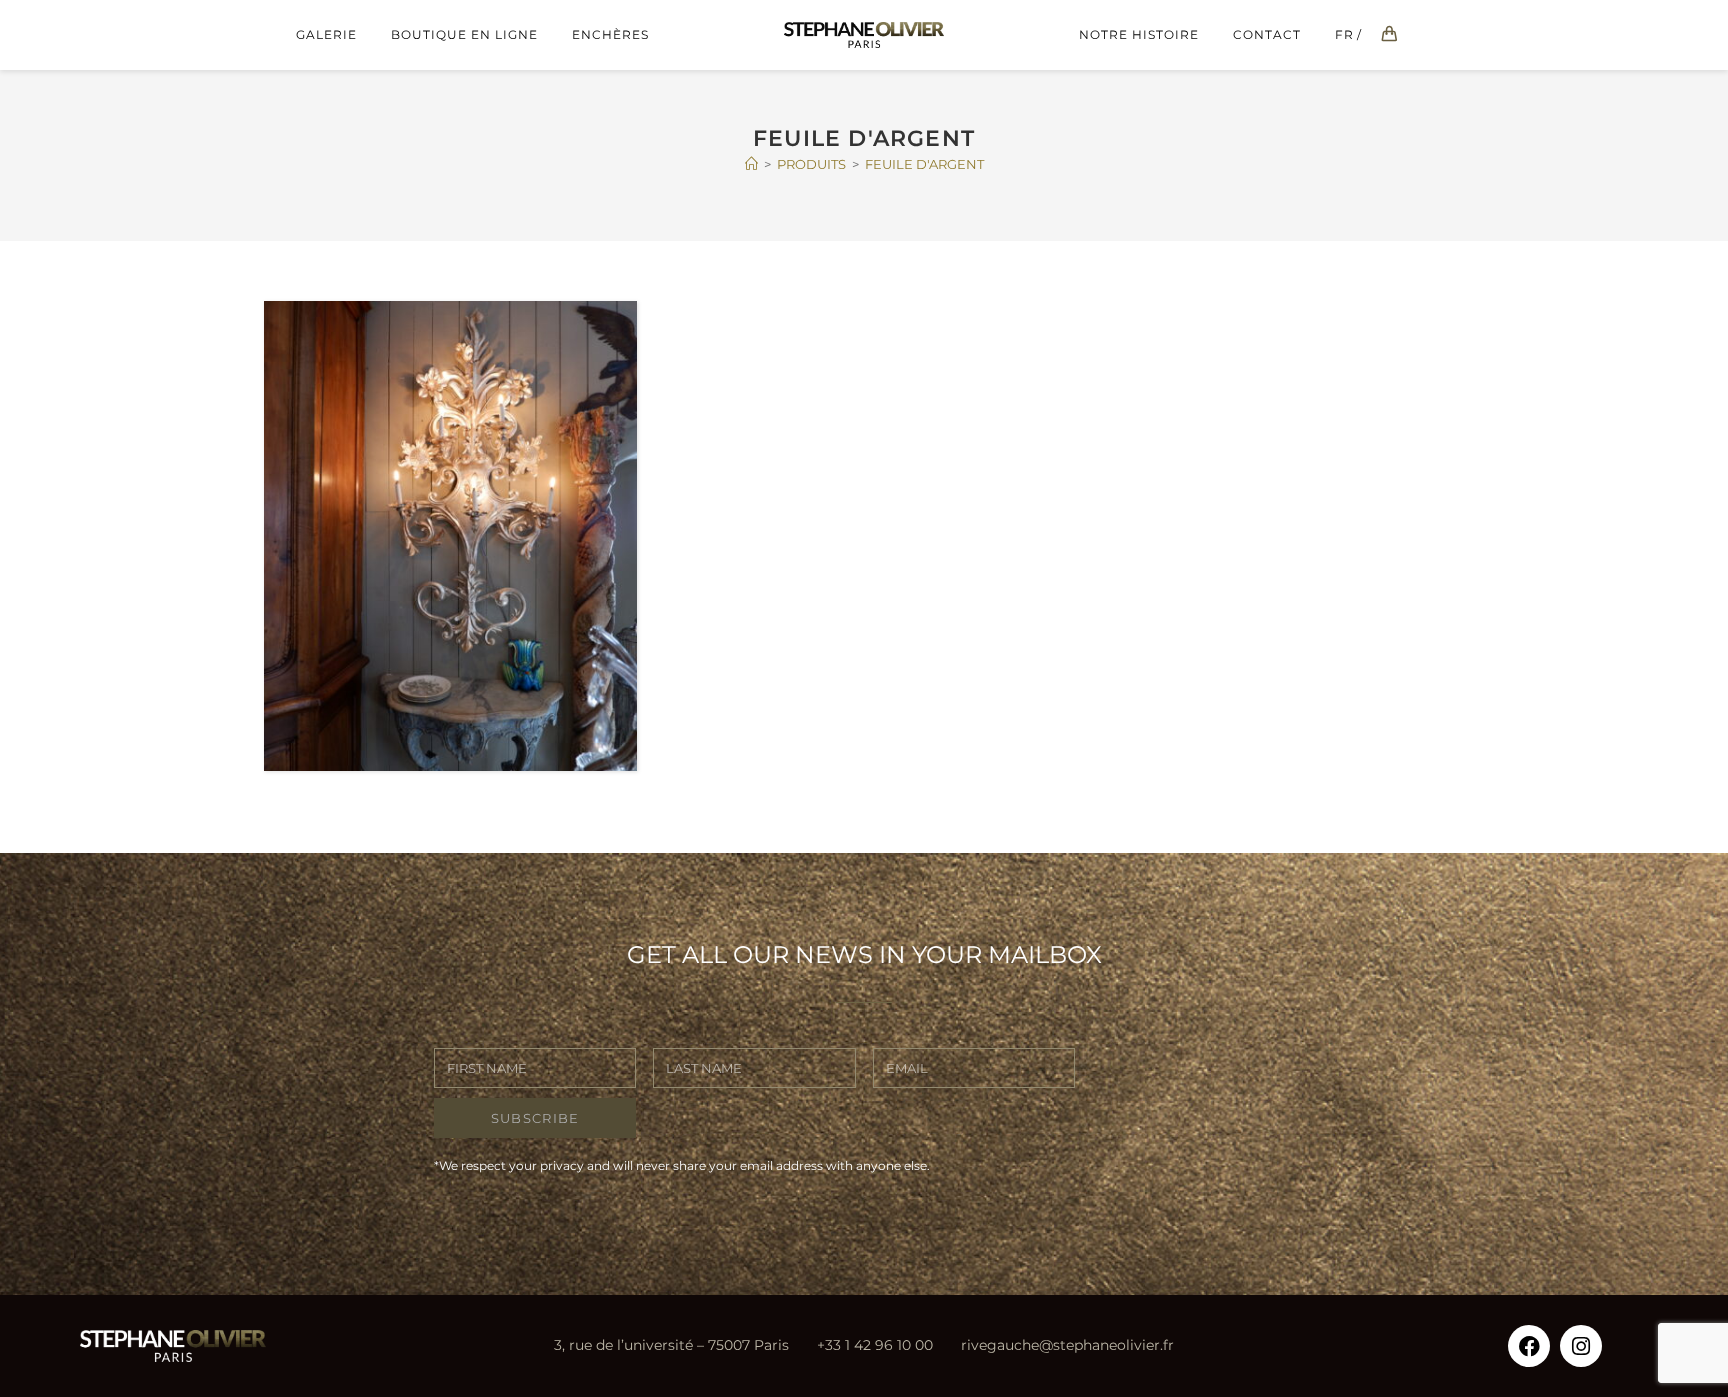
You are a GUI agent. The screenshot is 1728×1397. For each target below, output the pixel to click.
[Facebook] (1529, 1346)
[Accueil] (751, 164)
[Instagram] (1581, 1346)
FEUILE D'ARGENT (924, 164)
